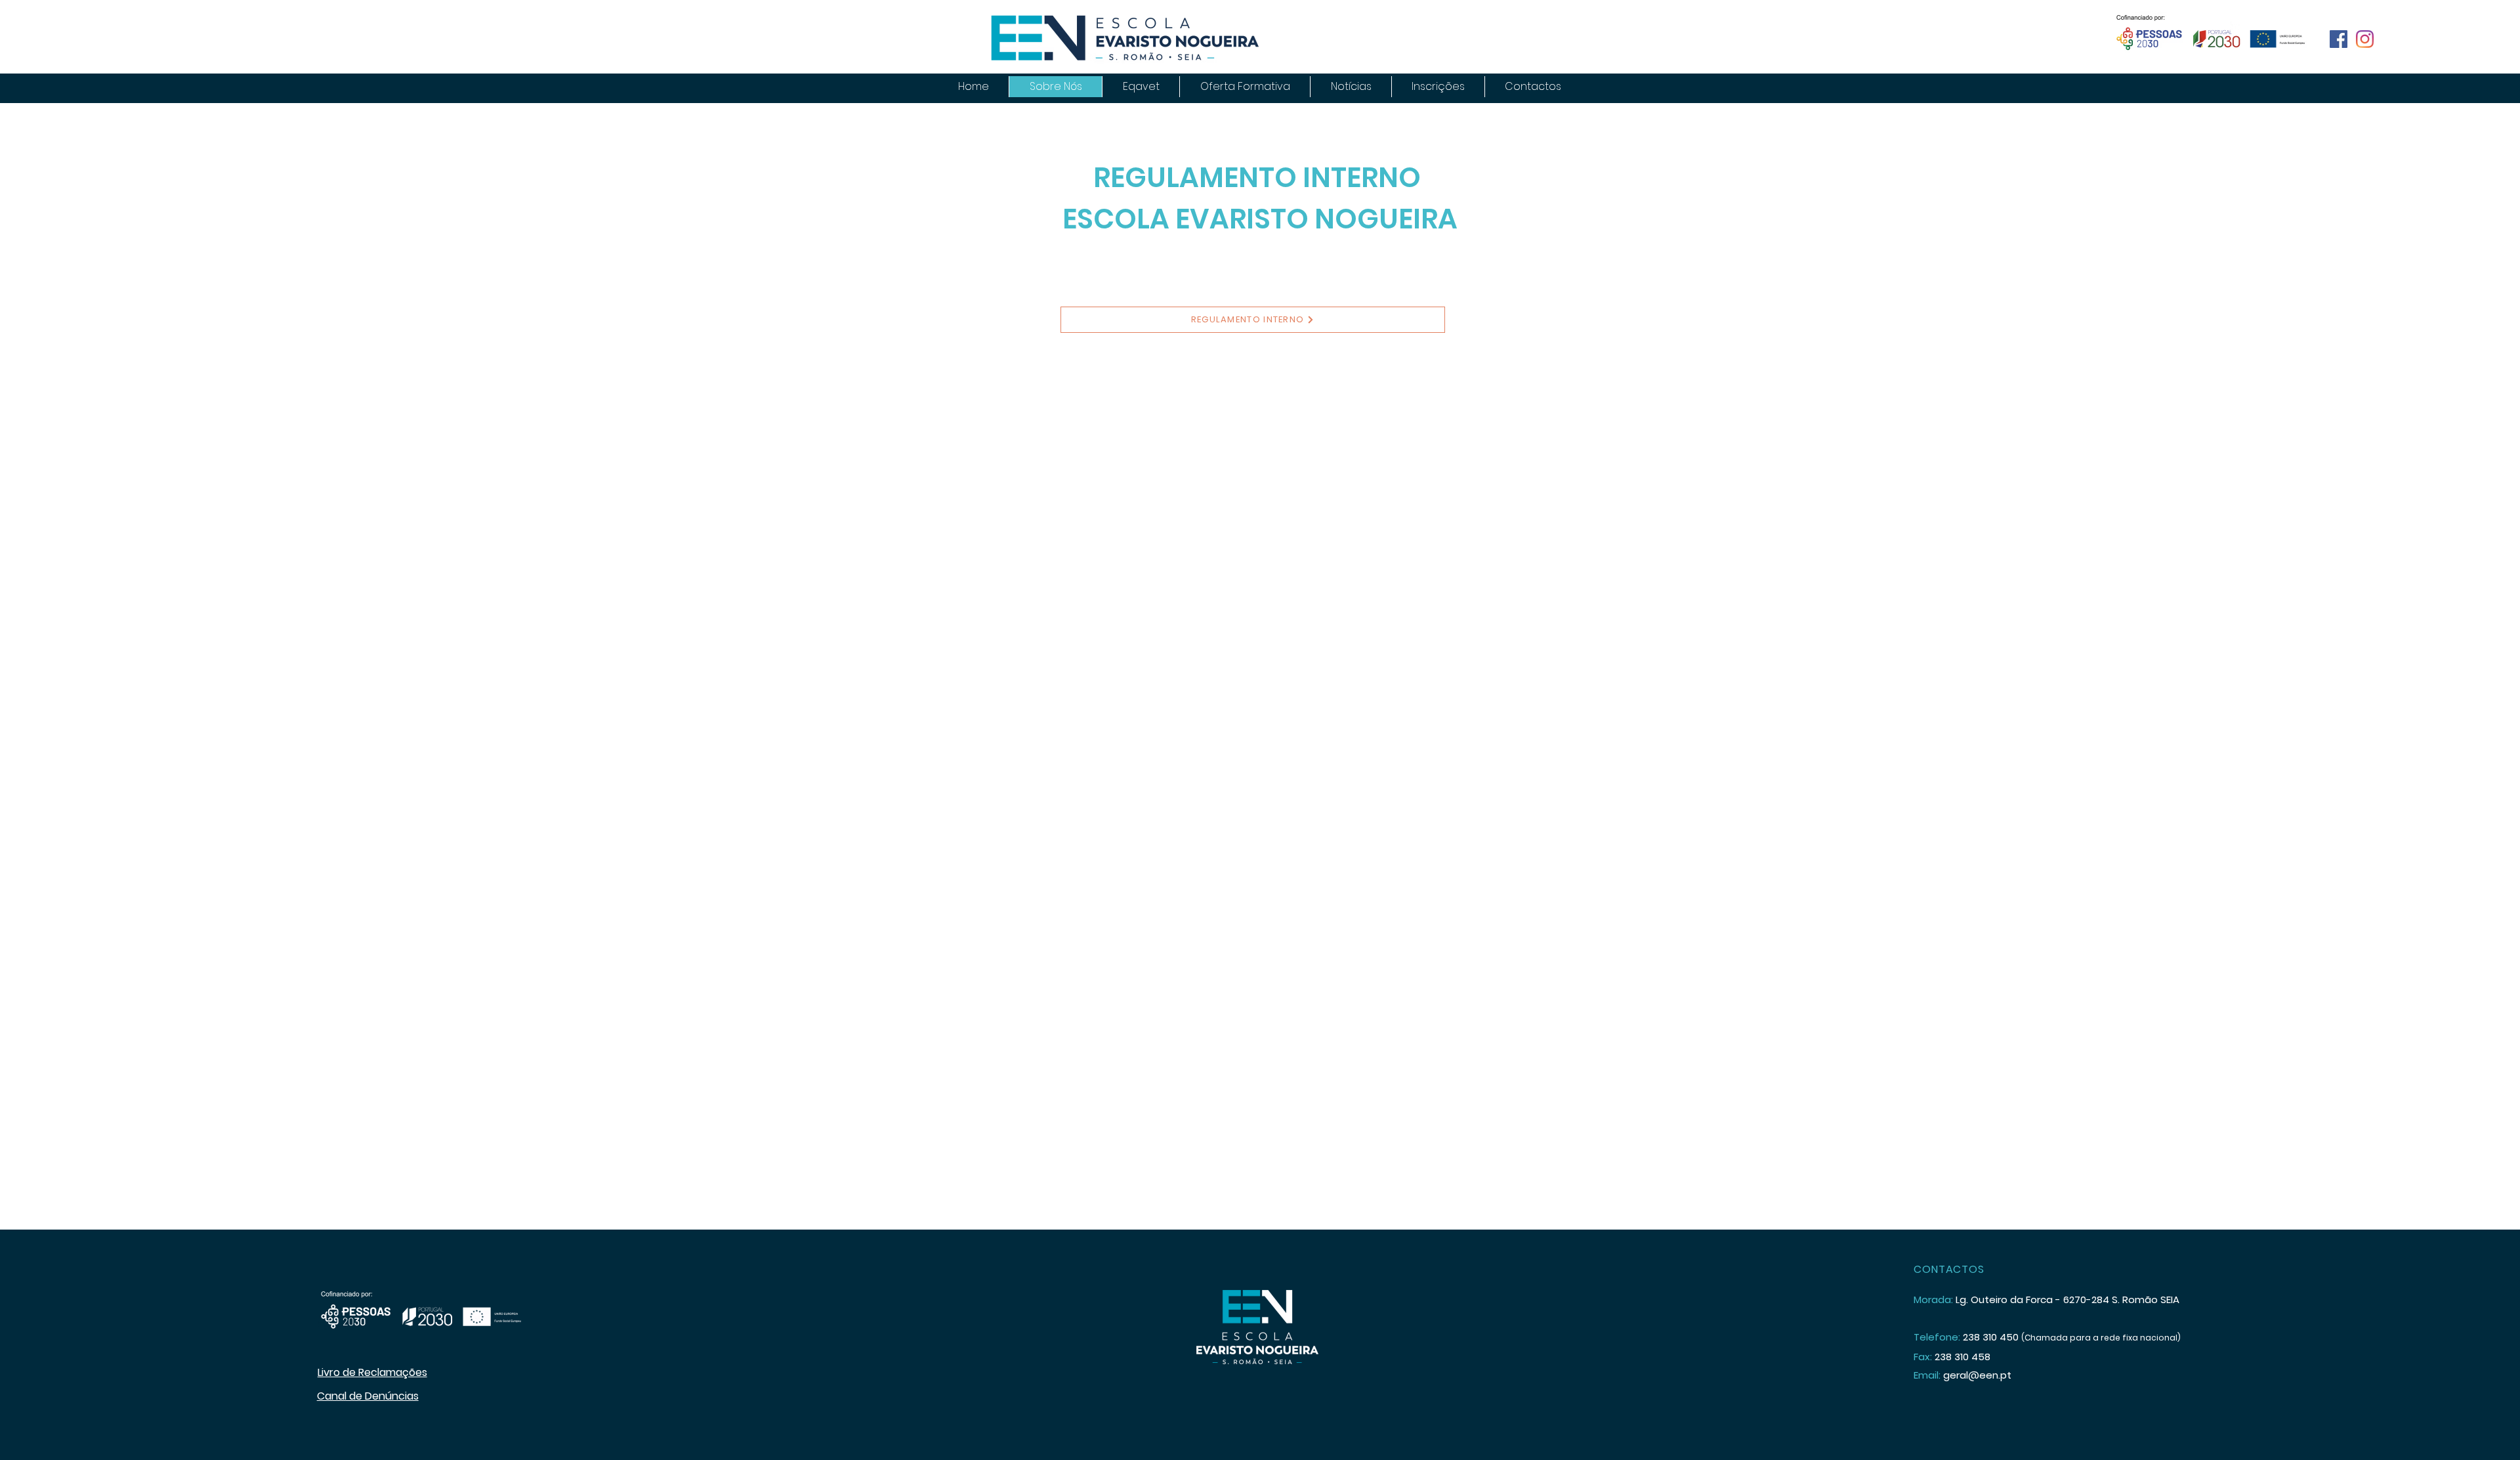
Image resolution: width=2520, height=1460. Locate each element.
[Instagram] (2365, 39)
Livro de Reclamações (372, 1372)
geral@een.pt (1977, 1375)
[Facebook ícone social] (2339, 39)
